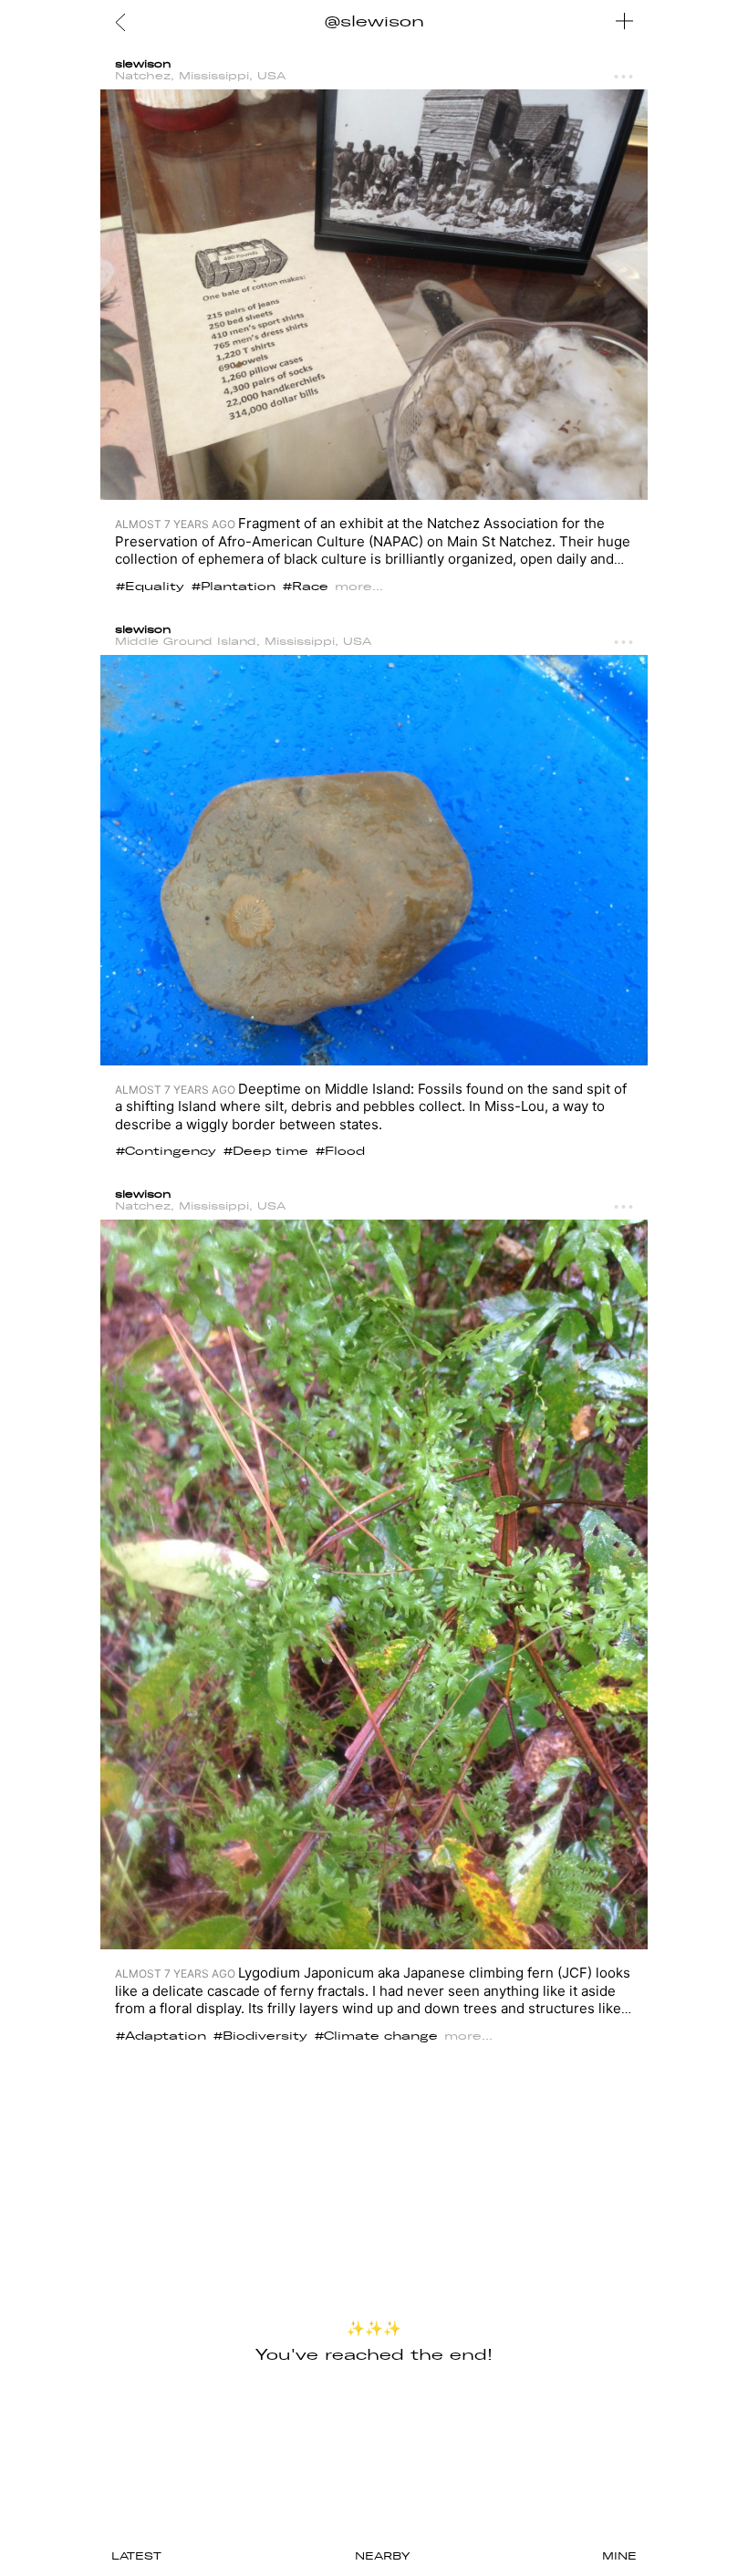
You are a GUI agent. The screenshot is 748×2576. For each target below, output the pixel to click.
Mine (619, 2556)
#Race (306, 587)
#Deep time (266, 1151)
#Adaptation (161, 2036)
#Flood (340, 1151)
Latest (136, 2556)
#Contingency (166, 1151)
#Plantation (234, 587)
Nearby (382, 2556)
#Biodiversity (260, 2036)
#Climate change (376, 2036)
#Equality (150, 587)
